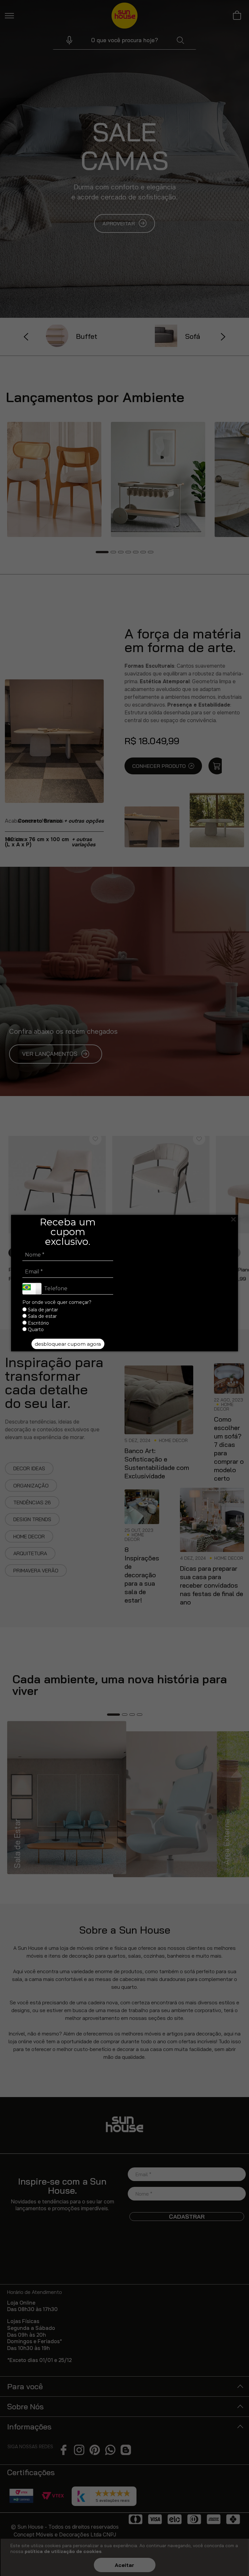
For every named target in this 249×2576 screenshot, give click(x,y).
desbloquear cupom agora (68, 1344)
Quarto (35, 1330)
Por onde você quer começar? (57, 1302)
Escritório (38, 1323)
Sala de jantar (42, 1310)
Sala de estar (42, 1317)
